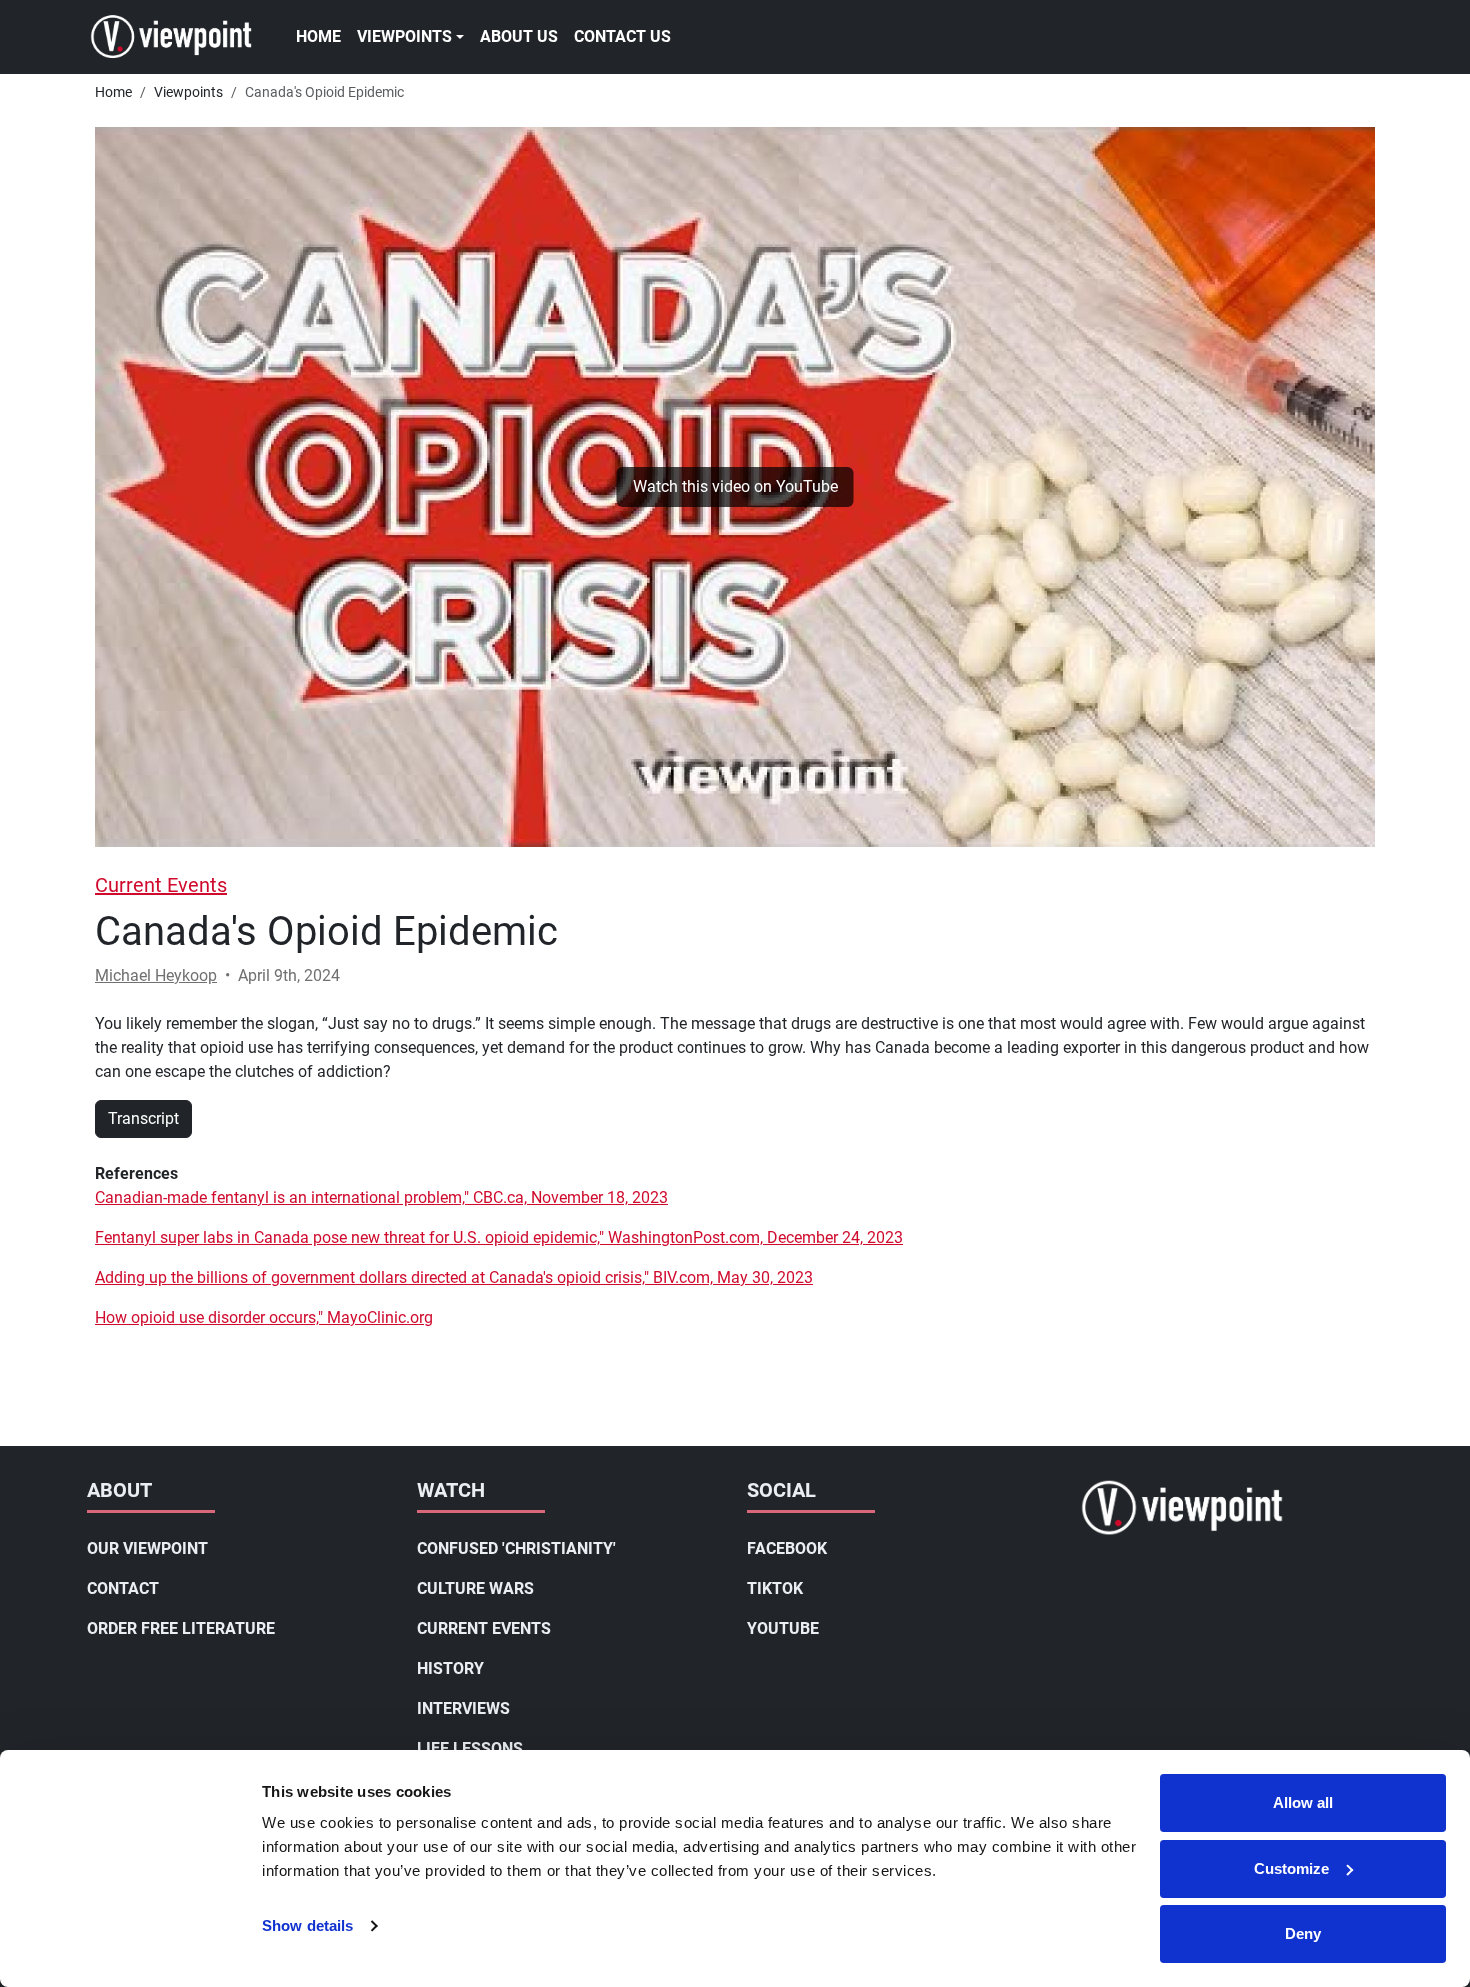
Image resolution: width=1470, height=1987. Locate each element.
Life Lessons (470, 1748)
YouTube (783, 1628)
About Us (519, 36)
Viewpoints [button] (404, 36)
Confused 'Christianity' (516, 1548)
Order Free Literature (181, 1628)
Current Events (161, 885)
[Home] (179, 37)
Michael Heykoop (156, 975)
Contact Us (622, 36)
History (450, 1668)
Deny (1303, 1933)
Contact (123, 1588)
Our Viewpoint (147, 1548)
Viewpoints (188, 92)
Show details (307, 1925)
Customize (1291, 1868)
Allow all (1303, 1802)
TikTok (775, 1588)
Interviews (463, 1708)
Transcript (143, 1118)
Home (318, 36)
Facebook (787, 1548)
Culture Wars (475, 1588)
